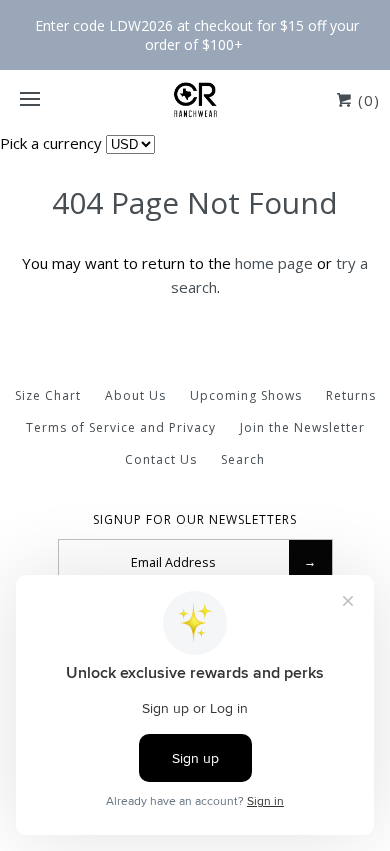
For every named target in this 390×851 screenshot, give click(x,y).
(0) (366, 100)
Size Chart (48, 395)
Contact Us (161, 459)
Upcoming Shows (246, 395)
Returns (351, 395)
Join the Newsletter (302, 427)
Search (243, 459)
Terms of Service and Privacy (121, 427)
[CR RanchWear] (195, 100)
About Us (135, 395)
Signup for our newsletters (195, 520)
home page (274, 263)
